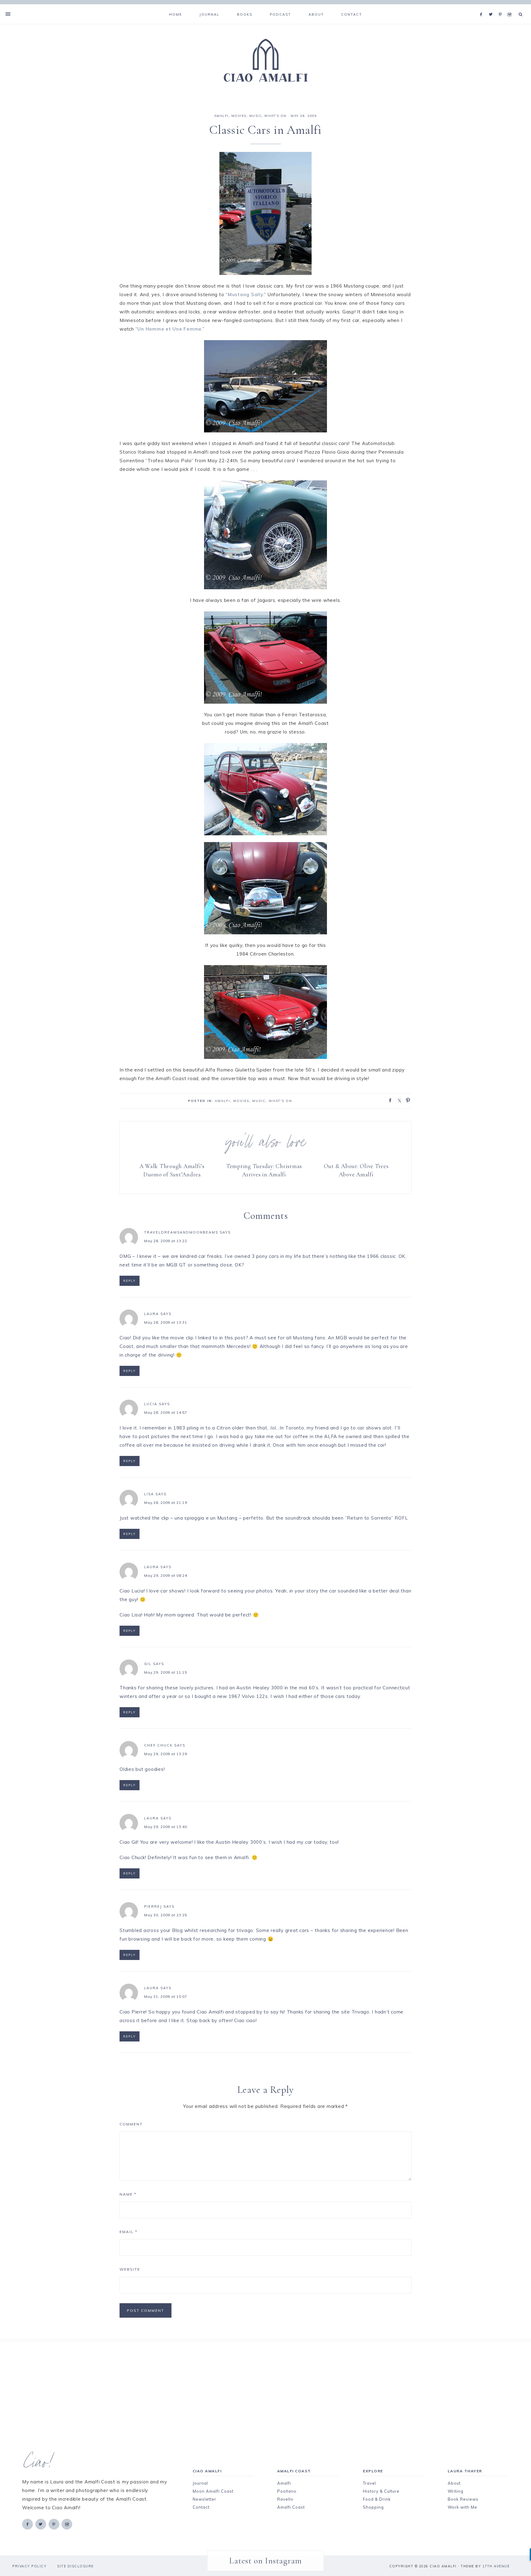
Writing (456, 2491)
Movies (239, 116)
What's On (275, 116)
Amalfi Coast (291, 2507)
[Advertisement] (255, 2384)
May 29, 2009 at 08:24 (166, 1575)
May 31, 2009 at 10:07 (166, 1996)
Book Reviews (463, 2499)
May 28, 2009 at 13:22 (166, 1241)
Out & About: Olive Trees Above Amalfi (356, 1170)
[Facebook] (483, 7)
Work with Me (462, 2507)
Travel (370, 2483)
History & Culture (381, 2491)
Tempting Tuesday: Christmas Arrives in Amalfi (264, 1170)
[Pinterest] (502, 7)
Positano (287, 2491)
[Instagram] (511, 7)
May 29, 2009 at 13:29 (166, 1754)
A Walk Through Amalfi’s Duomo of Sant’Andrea (172, 1170)
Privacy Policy (29, 2566)
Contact (201, 2507)
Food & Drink (377, 2499)
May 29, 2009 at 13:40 (166, 1827)
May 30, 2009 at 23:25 (166, 1915)
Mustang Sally (246, 294)
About (454, 2483)
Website (130, 2269)
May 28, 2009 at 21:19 (166, 1503)
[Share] (388, 1100)
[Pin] (406, 1100)
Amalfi (221, 116)
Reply (130, 1281)
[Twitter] (492, 7)
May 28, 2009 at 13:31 (166, 1322)
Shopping (373, 2507)
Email (128, 2232)
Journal (200, 2483)
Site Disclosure (75, 2566)
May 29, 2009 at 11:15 (166, 1672)
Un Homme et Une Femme (169, 329)
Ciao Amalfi (265, 61)
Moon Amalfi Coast (213, 2491)
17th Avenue (496, 2566)
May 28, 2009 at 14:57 (166, 1412)
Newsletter (205, 2499)
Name (128, 2194)
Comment (131, 2124)
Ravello (285, 2499)
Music (256, 116)
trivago (245, 1930)
